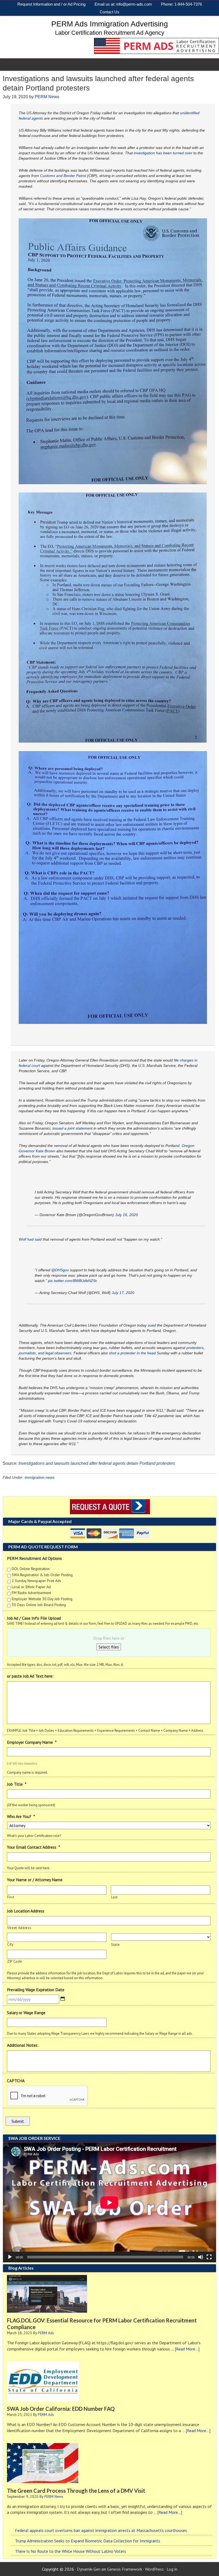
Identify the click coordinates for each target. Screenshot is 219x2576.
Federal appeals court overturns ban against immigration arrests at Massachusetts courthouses (101, 2530)
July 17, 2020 (123, 1293)
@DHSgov (60, 1270)
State (115, 1945)
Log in (172, 2569)
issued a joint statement (72, 1128)
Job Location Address (26, 1911)
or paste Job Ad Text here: (30, 1676)
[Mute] (201, 2257)
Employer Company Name (32, 1742)
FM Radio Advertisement (31, 1593)
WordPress (154, 2569)
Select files (109, 1647)
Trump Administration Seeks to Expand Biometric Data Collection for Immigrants (88, 2541)
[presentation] (48, 2096)
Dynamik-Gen (89, 2569)
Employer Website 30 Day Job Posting (42, 1599)
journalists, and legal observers (45, 1353)
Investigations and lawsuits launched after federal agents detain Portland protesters (97, 1463)
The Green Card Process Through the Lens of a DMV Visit (76, 2491)
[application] (109, 2202)
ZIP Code (15, 1961)
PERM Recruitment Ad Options (34, 1558)
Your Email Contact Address (34, 1847)
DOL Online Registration (31, 1569)
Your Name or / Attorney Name (35, 1880)
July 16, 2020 (126, 1215)
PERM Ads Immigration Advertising (110, 24)
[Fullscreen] (209, 2257)
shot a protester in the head (132, 1353)
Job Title (17, 1784)
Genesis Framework (125, 2569)
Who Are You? (21, 1816)
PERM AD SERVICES (27, 64)
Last (115, 1897)
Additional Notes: (23, 2045)
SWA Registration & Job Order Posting (42, 1575)
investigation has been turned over (163, 153)
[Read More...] (187, 2349)
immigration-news (40, 1477)
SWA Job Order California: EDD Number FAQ (61, 2409)
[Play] (10, 2257)
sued (152, 1325)
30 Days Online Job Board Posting (39, 1605)
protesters (194, 1348)
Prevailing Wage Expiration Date (36, 1990)
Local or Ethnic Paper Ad (31, 1587)
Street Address (19, 1928)
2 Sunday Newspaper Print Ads (36, 1581)
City (10, 1944)
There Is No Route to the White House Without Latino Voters (71, 2551)
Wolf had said (31, 1239)
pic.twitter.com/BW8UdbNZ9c (73, 1281)
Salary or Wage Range (26, 2013)
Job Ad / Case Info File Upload (34, 1618)
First (11, 1897)
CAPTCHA (16, 2081)
